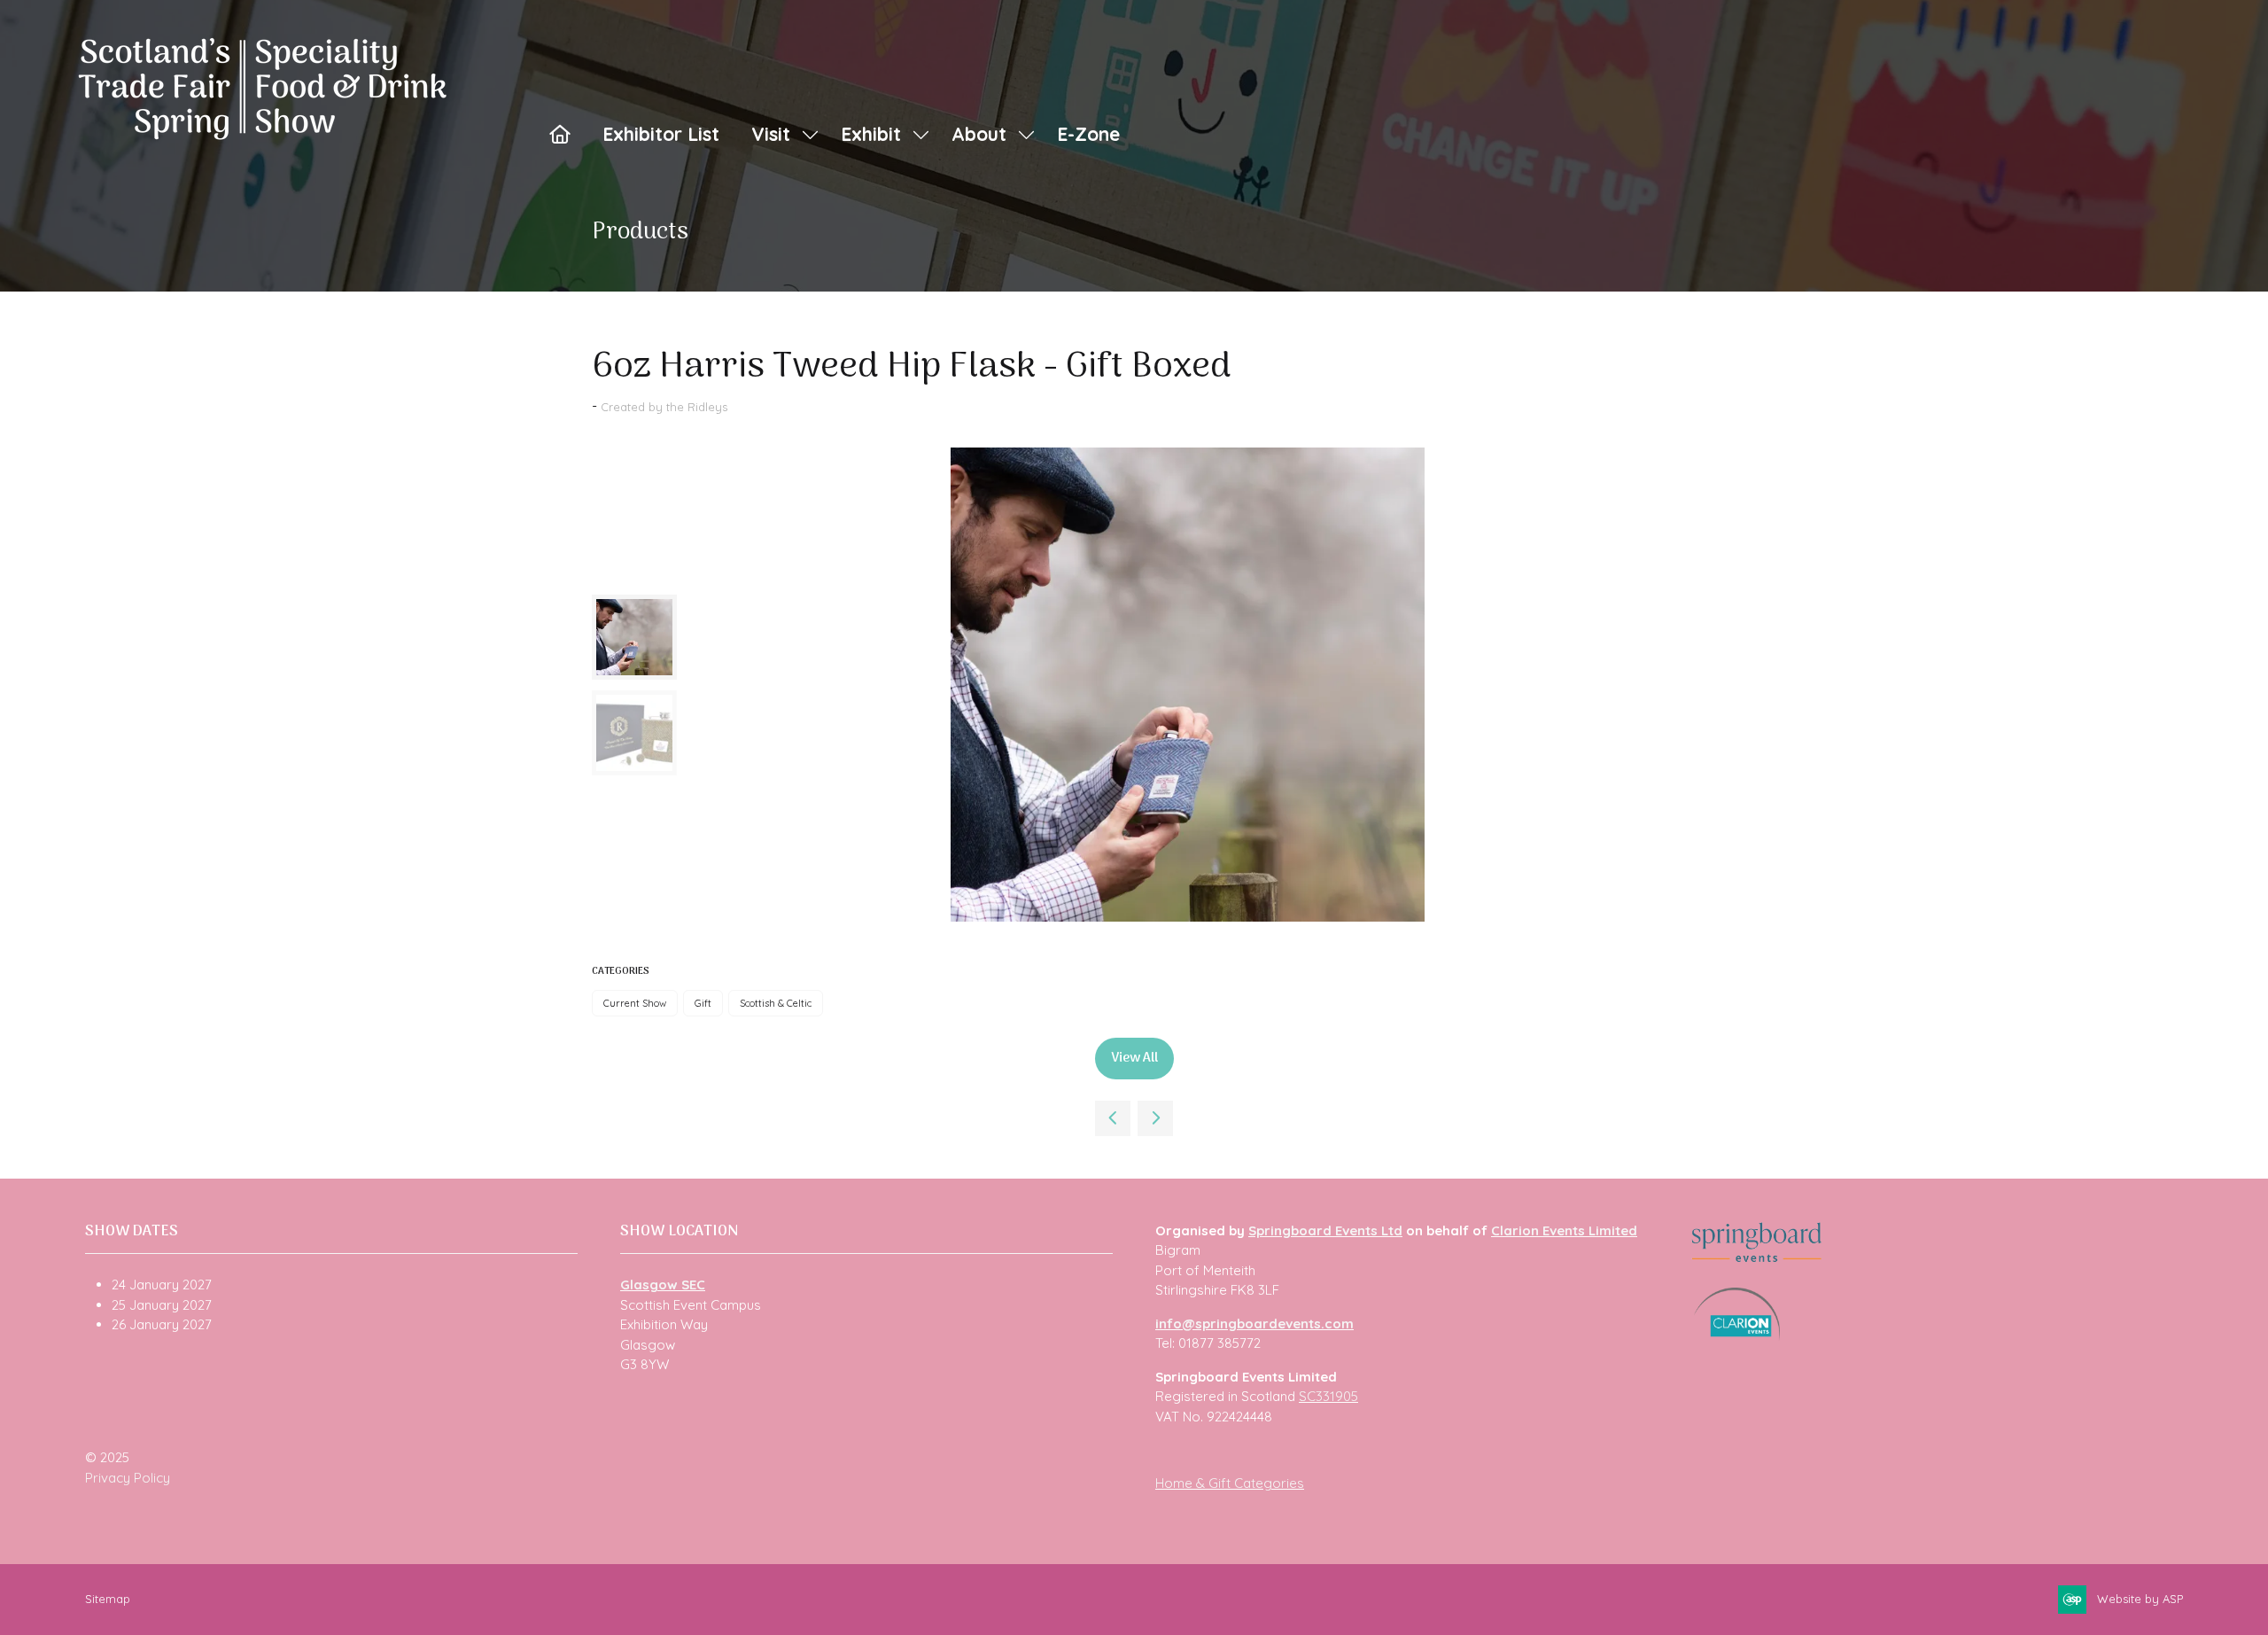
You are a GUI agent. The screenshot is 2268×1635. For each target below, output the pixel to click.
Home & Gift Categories (1230, 1483)
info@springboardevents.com (1254, 1324)
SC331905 (1328, 1396)
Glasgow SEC (663, 1285)
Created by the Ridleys (664, 407)
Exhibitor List (661, 134)
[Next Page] (1155, 1118)
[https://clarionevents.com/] (1737, 1336)
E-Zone (1088, 134)
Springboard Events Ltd (1325, 1230)
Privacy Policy (128, 1478)
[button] (1134, 1059)
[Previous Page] (1113, 1118)
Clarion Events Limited (1564, 1230)
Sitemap (108, 1599)
